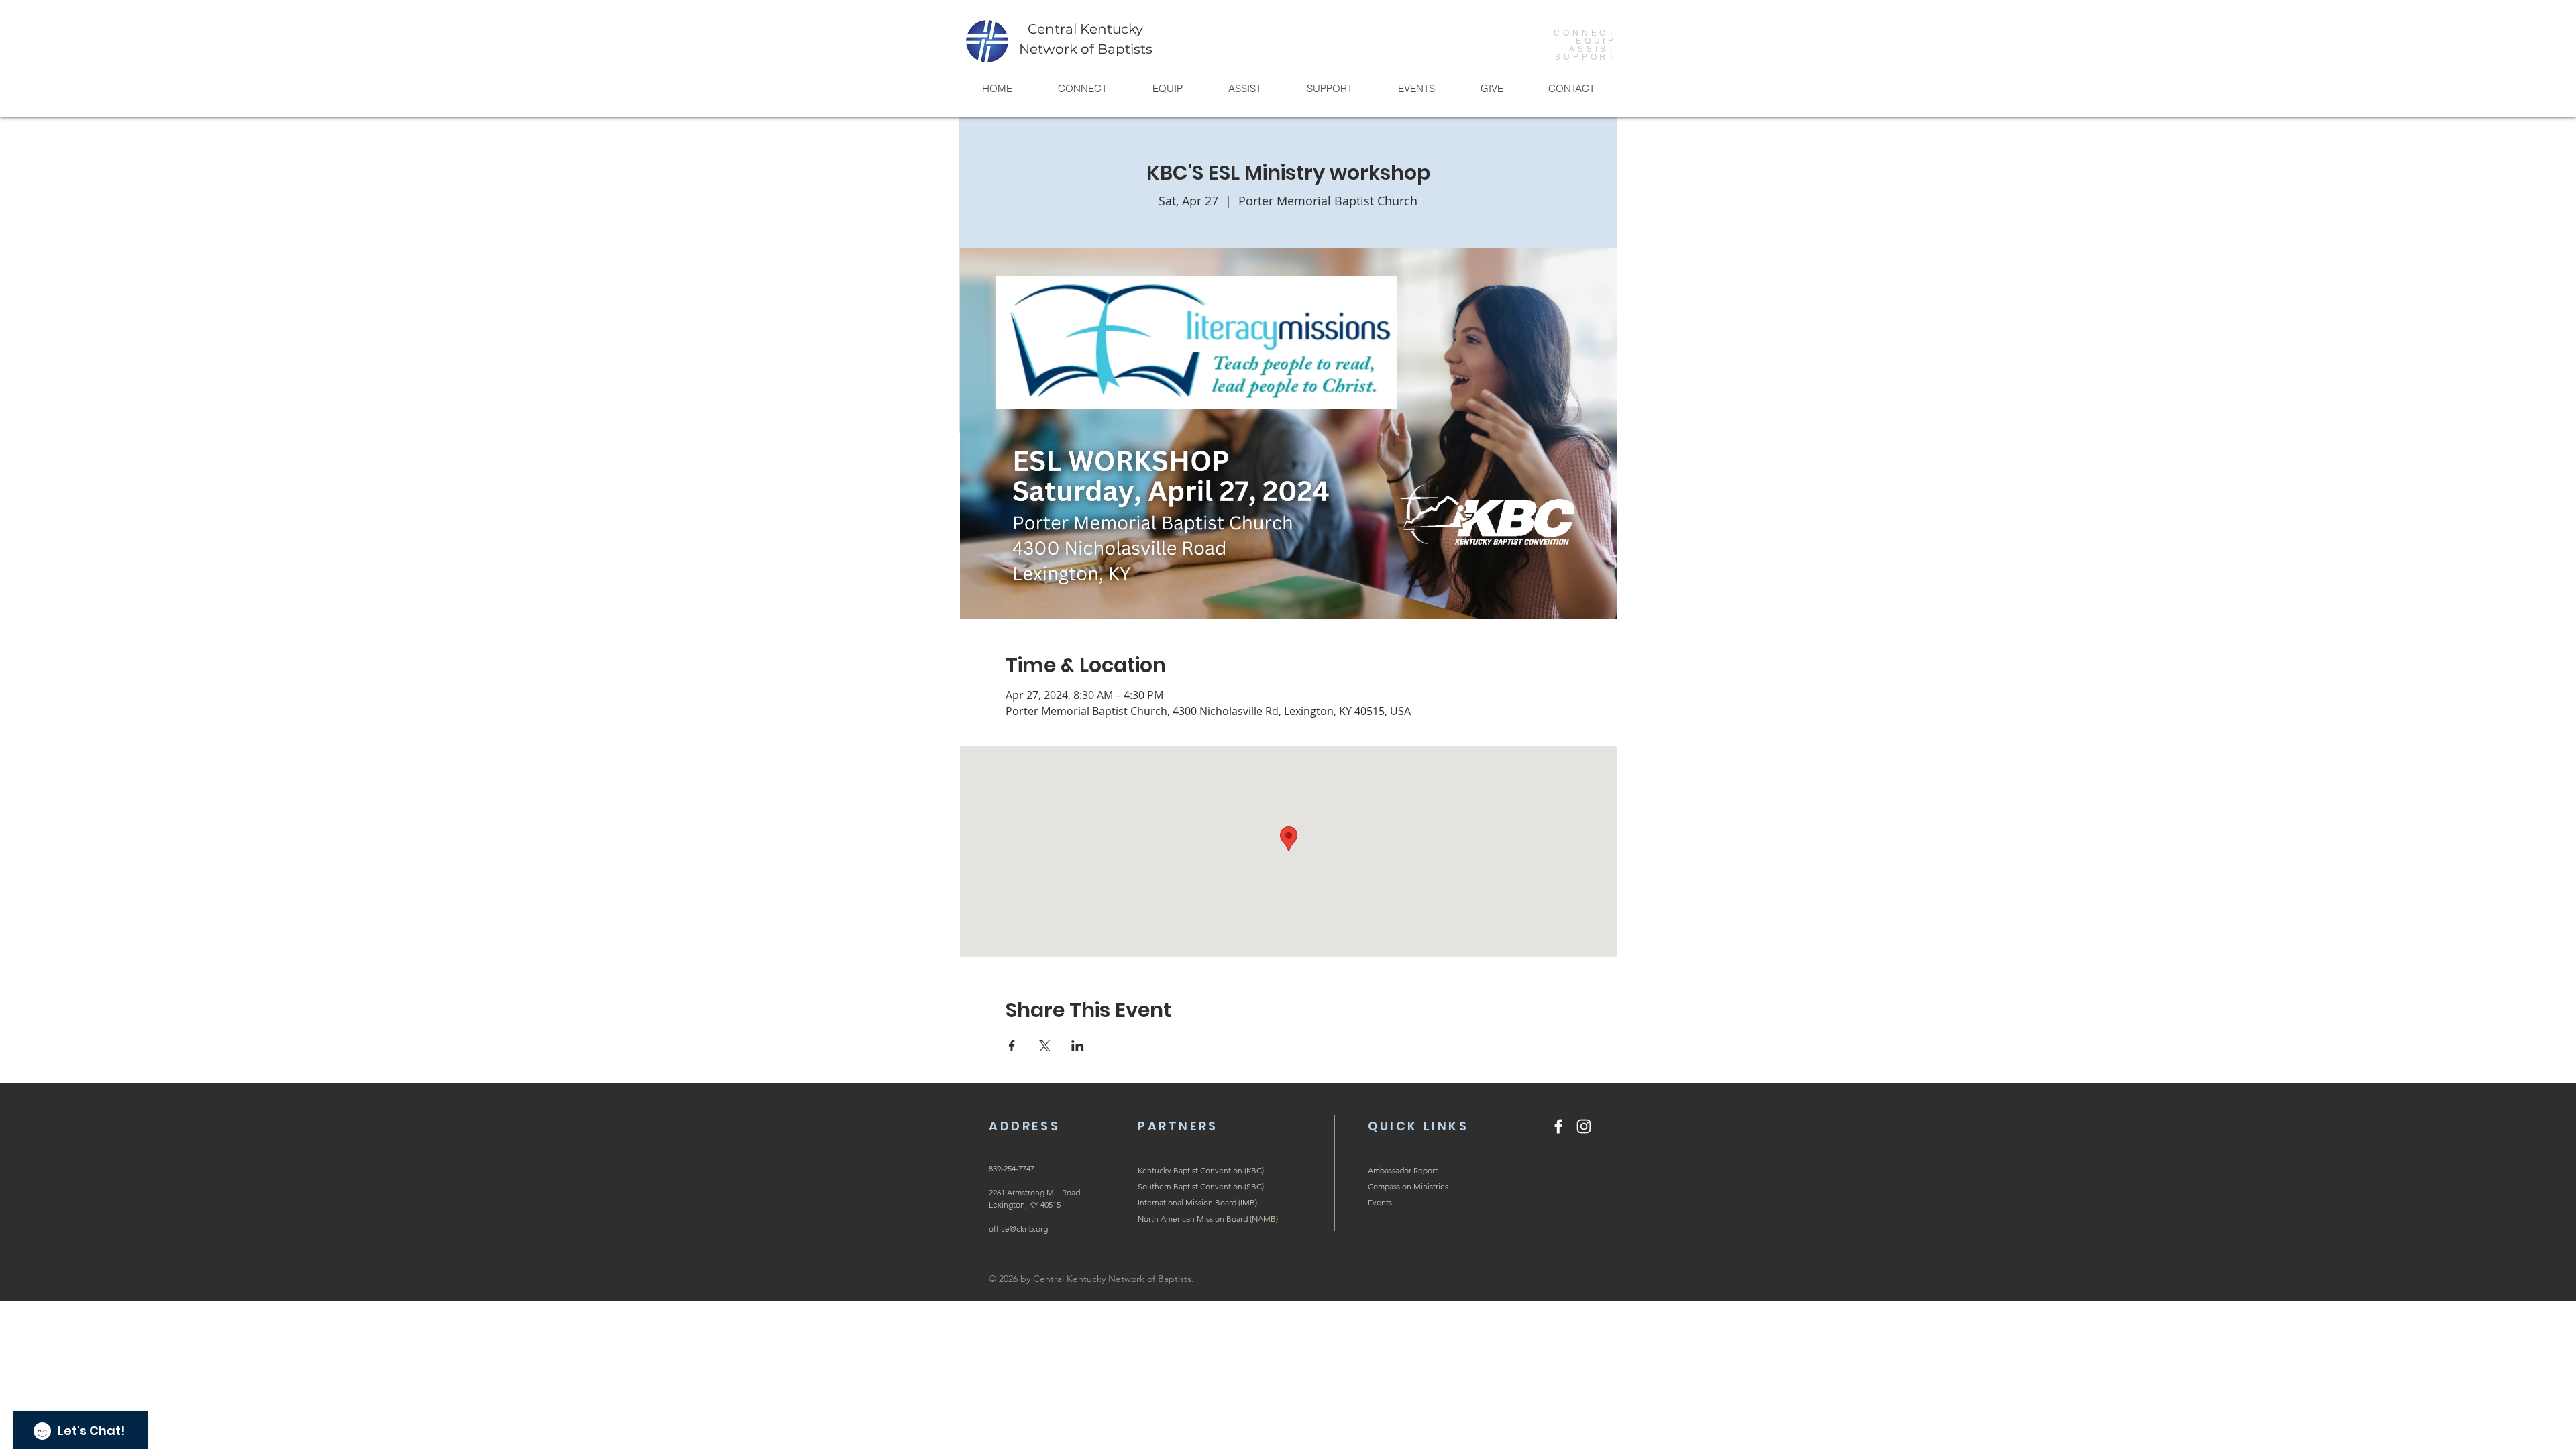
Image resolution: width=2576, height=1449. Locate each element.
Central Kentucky (1085, 29)
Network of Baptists (1086, 49)
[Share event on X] (1045, 1046)
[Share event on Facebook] (1012, 1046)
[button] (1082, 88)
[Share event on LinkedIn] (1078, 1046)
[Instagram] (1584, 1126)
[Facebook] (1558, 1126)
